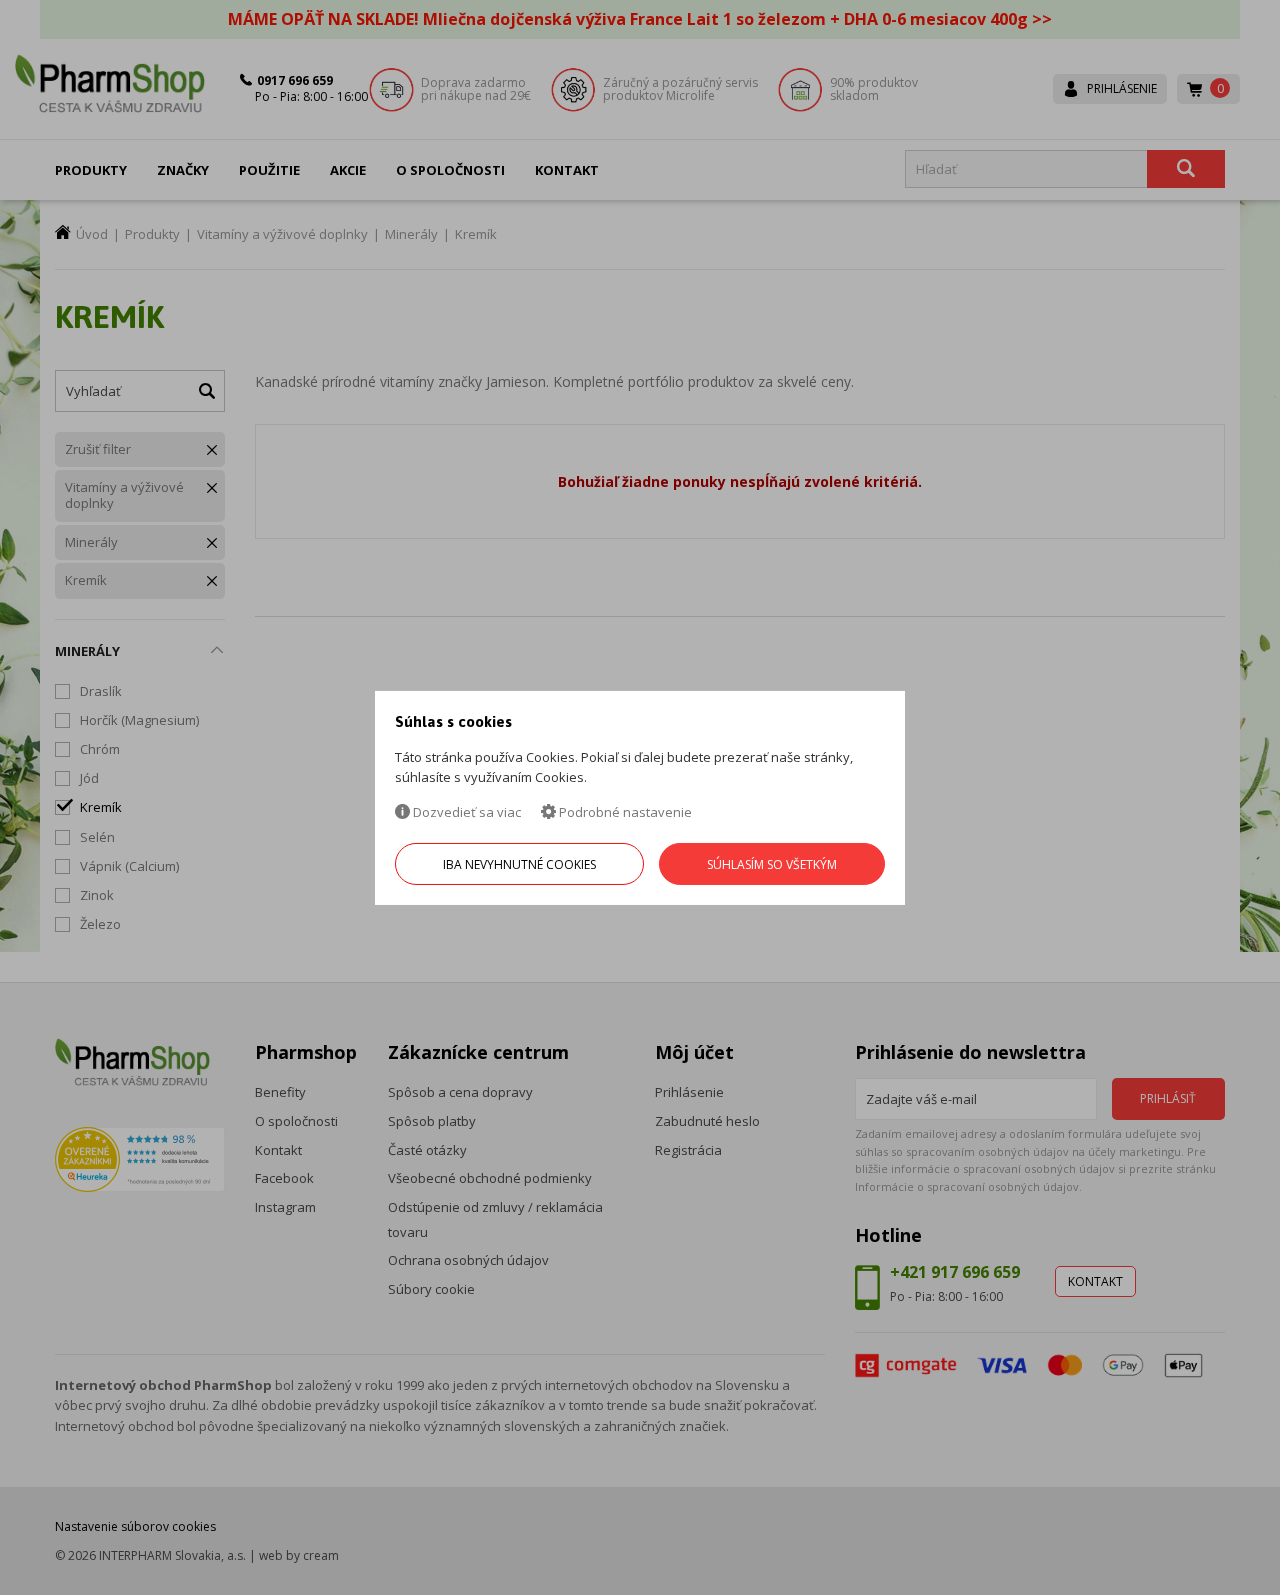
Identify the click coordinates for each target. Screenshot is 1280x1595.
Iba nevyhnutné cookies (519, 864)
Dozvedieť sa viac (465, 812)
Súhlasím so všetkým (772, 864)
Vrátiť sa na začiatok (1178, 1556)
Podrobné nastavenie (624, 812)
